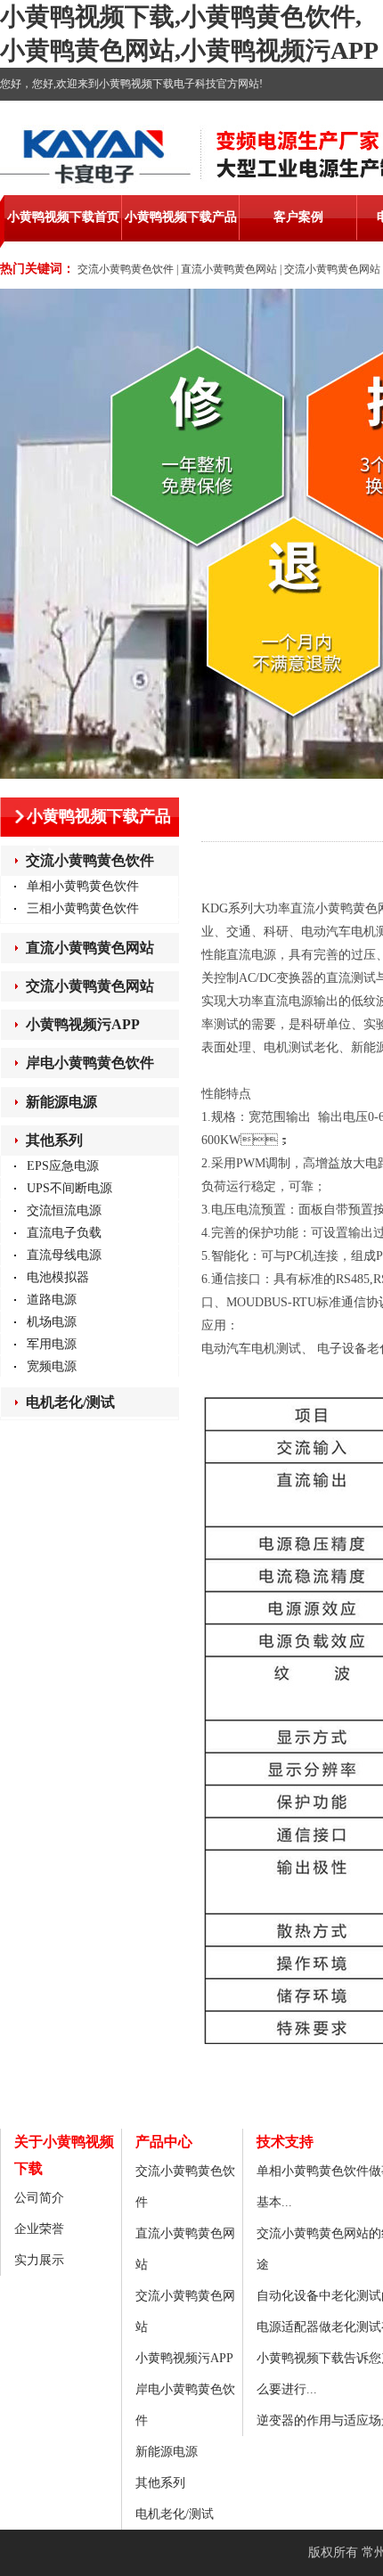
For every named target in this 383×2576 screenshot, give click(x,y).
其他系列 (54, 1140)
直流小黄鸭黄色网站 (229, 269)
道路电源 (52, 1300)
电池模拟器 (58, 1277)
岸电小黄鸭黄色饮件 (90, 1063)
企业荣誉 (39, 2229)
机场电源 (52, 1322)
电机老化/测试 (70, 1402)
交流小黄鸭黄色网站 (332, 269)
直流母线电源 (64, 1255)
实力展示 (39, 2260)
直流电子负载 (64, 1233)
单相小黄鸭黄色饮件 (83, 886)
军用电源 (52, 1344)
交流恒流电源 (64, 1210)
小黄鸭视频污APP (83, 1024)
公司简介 (39, 2198)
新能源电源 (61, 1102)
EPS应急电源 (63, 1166)
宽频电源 (52, 1366)
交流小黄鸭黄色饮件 (126, 269)
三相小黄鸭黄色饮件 (83, 908)
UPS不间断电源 (69, 1188)
